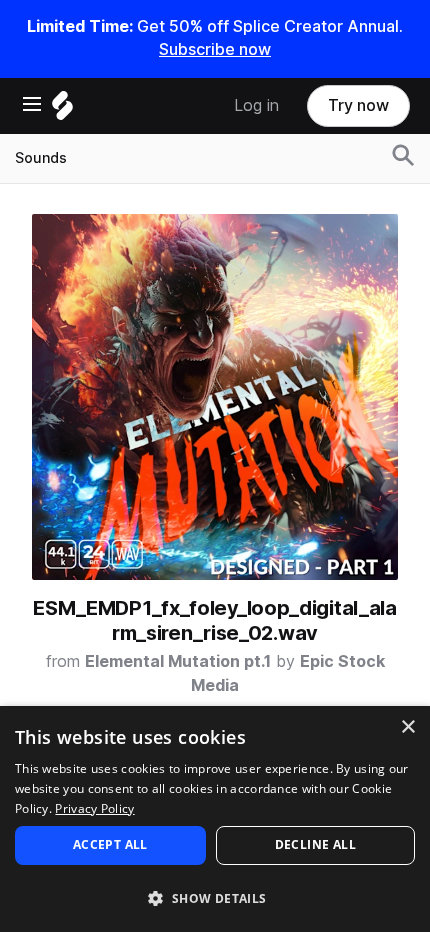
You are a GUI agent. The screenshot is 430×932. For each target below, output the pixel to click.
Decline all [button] (315, 844)
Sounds (41, 158)
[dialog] (215, 819)
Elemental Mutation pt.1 (178, 661)
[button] (215, 897)
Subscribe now (215, 49)
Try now (358, 105)
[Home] (62, 110)
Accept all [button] (110, 844)
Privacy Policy (94, 808)
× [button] (407, 727)
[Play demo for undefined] (215, 397)
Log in (256, 105)
